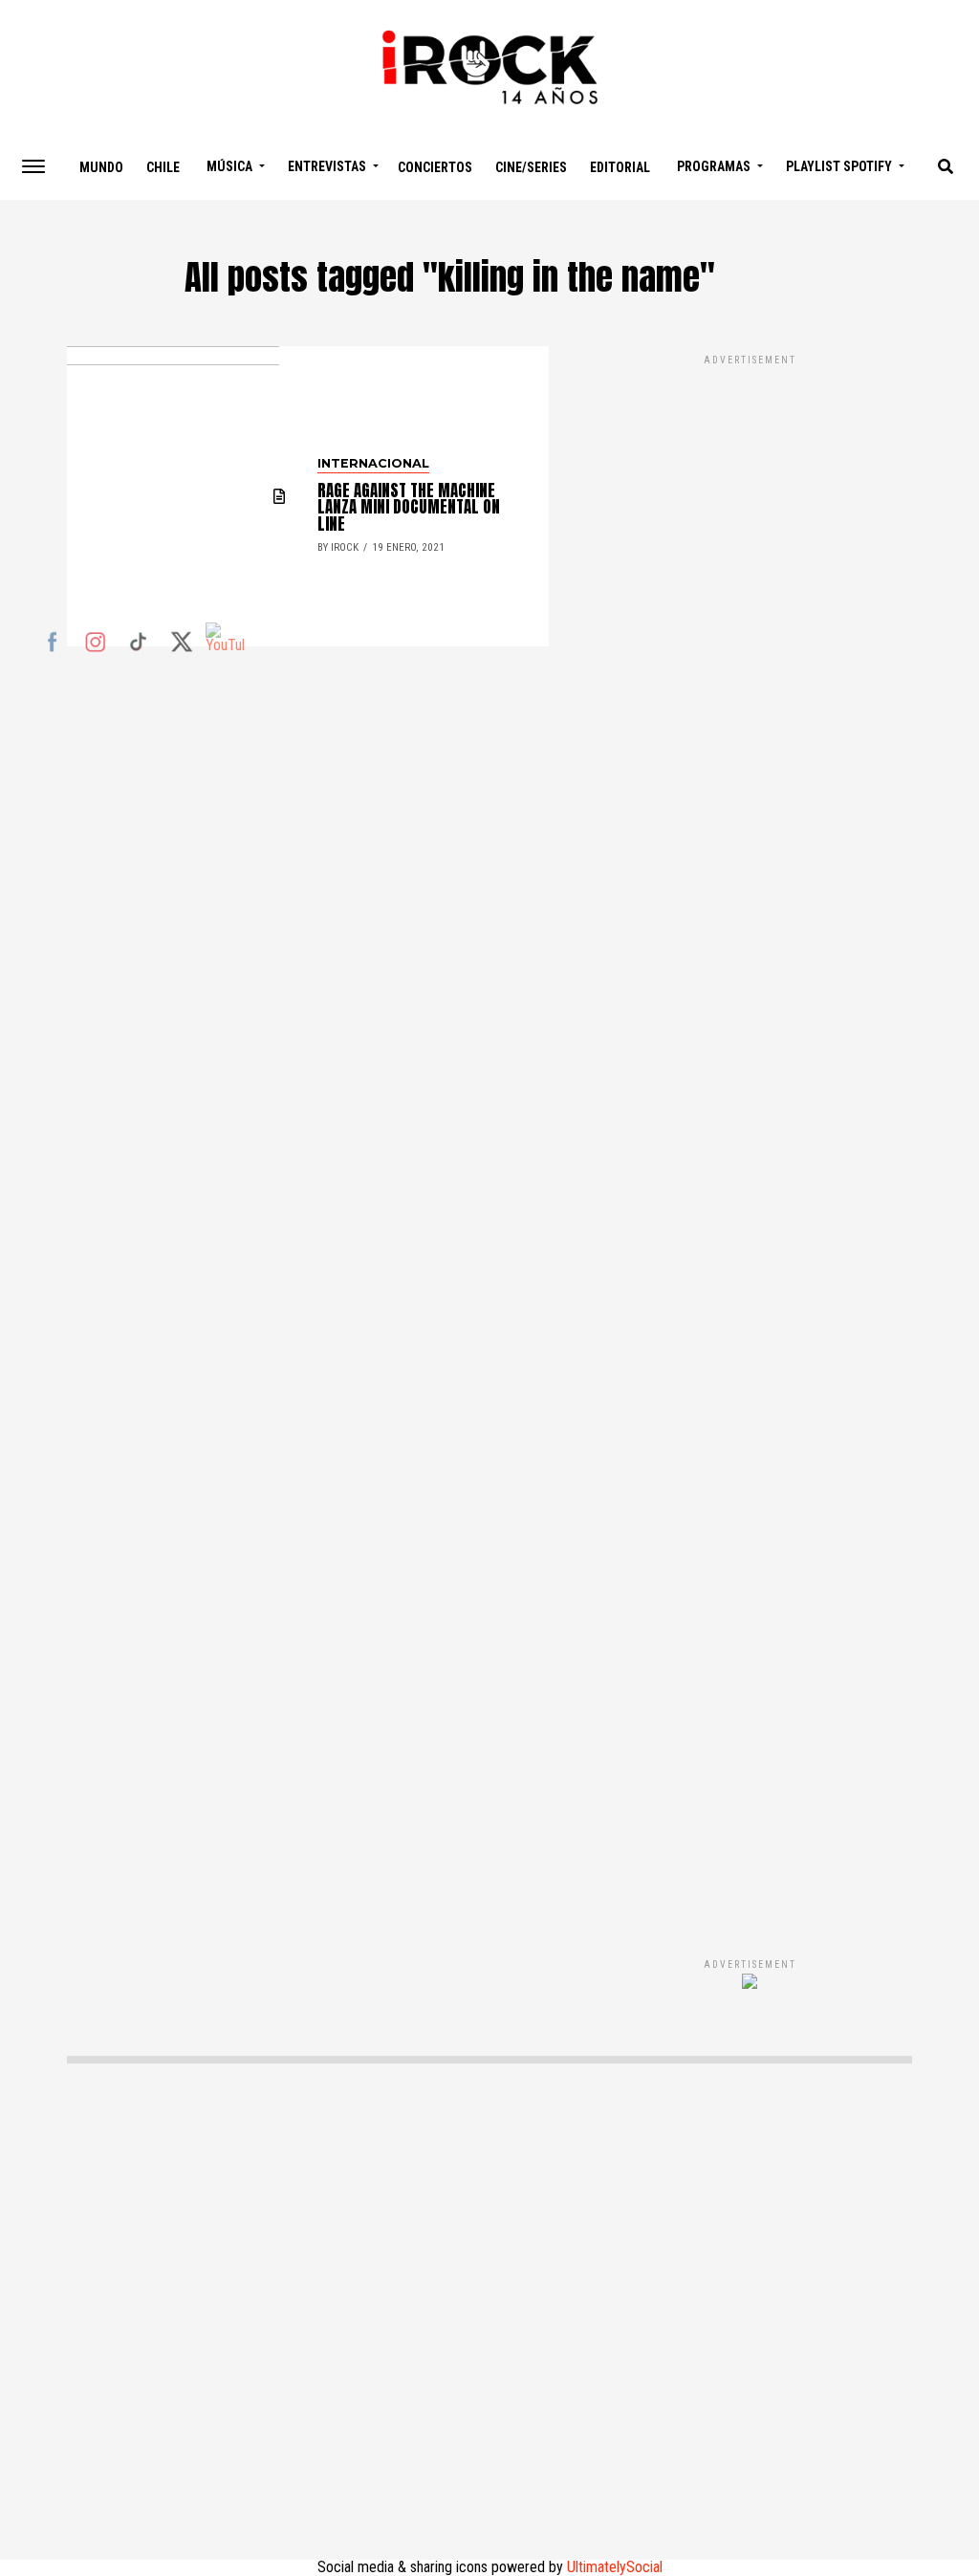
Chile (163, 167)
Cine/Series (531, 167)
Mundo (101, 167)
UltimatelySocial (615, 2567)
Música (229, 166)
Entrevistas (327, 166)
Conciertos (435, 167)
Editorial (620, 167)
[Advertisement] (750, 1136)
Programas (714, 166)
